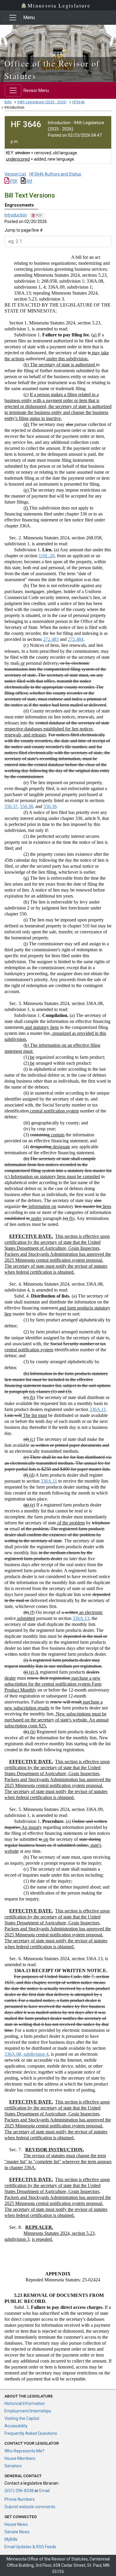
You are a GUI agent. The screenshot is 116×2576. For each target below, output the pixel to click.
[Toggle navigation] (13, 18)
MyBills (11, 2539)
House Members (20, 2458)
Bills (8, 102)
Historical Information (25, 2403)
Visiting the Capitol (22, 2418)
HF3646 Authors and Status (55, 174)
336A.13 (81, 1618)
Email (44, 2491)
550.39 (50, 806)
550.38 (26, 806)
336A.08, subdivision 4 (26, 2054)
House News (16, 2524)
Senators (13, 2466)
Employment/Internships (28, 2411)
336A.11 (98, 1409)
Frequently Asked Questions (31, 2433)
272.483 (51, 639)
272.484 (76, 639)
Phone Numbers (20, 2499)
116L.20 (47, 556)
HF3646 (79, 102)
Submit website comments (30, 2507)
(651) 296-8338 (19, 2491)
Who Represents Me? (24, 2451)
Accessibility (16, 2426)
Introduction (16, 215)
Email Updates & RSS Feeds (30, 2547)
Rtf (29, 181)
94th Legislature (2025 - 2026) (42, 102)
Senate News (17, 2532)
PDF (13, 181)
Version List (15, 174)
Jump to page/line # (24, 230)
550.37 (11, 806)
